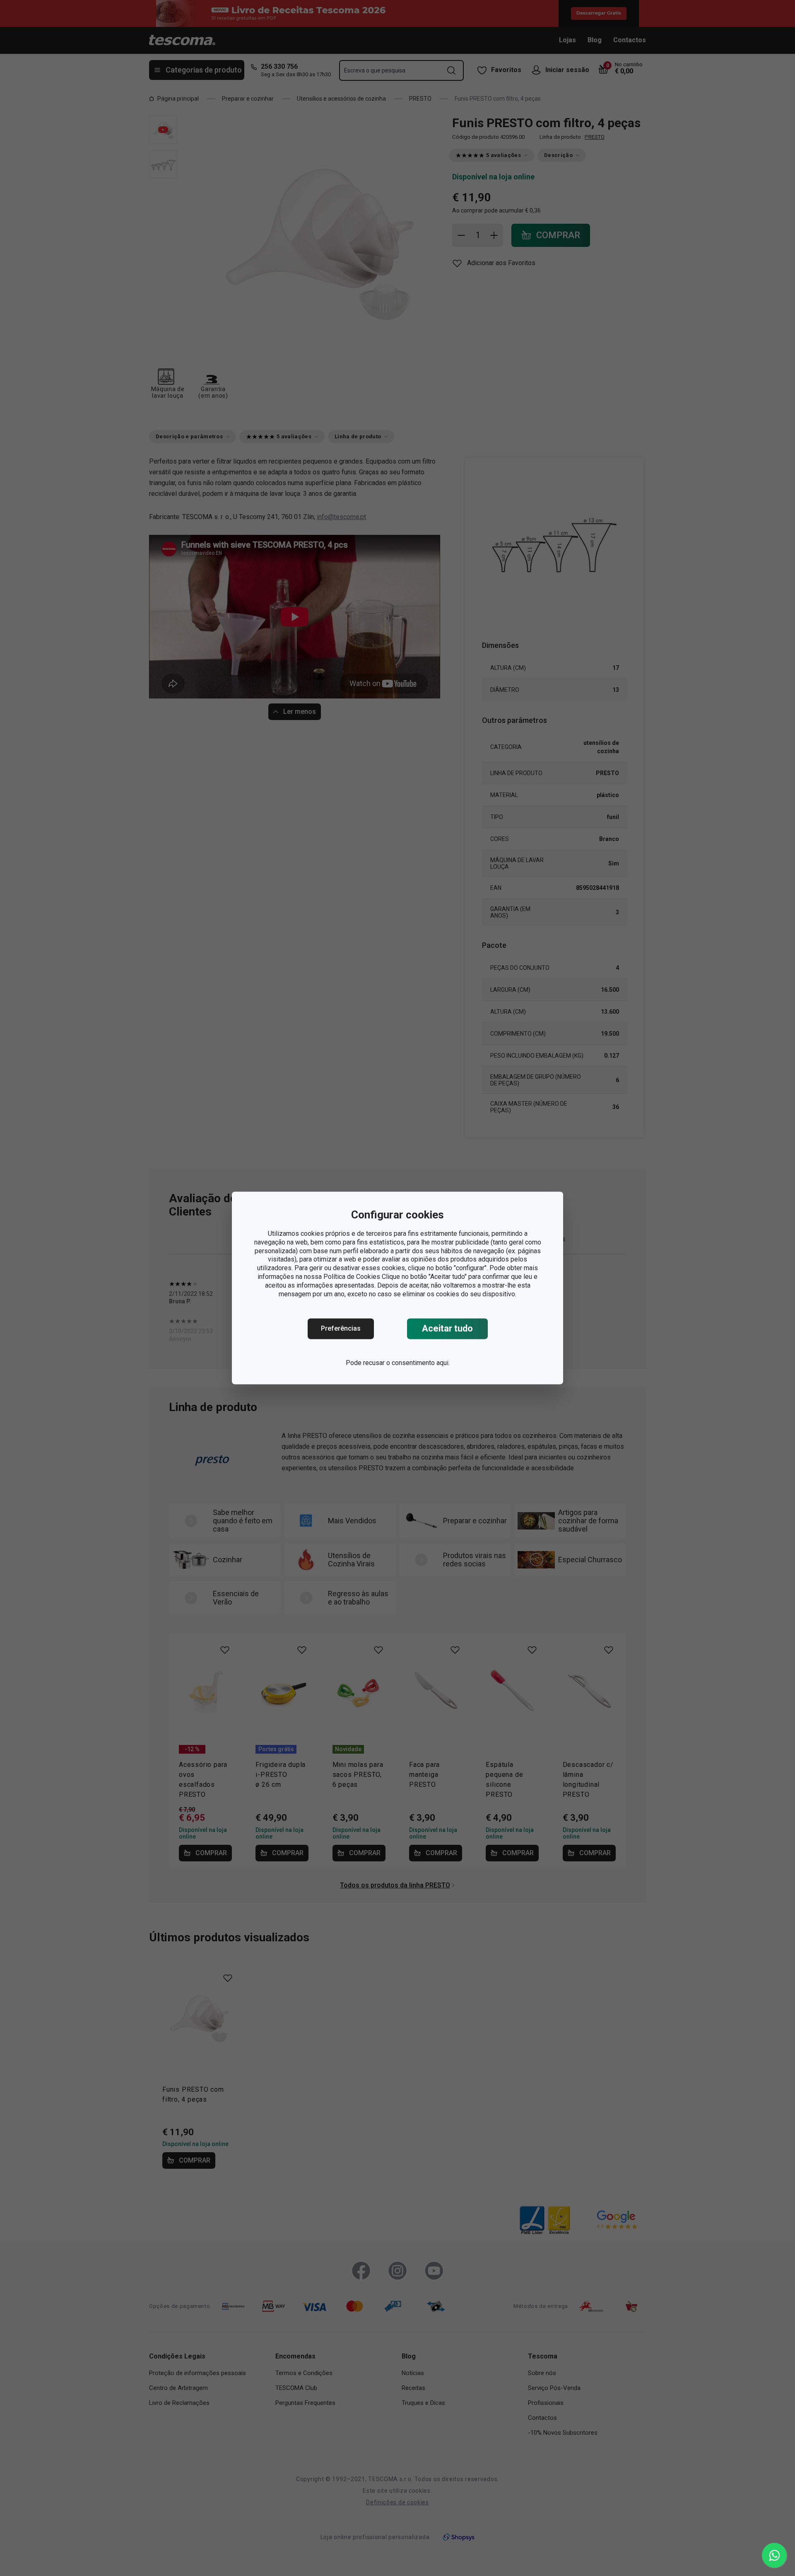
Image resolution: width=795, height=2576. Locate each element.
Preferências (341, 1329)
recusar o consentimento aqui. (406, 1363)
